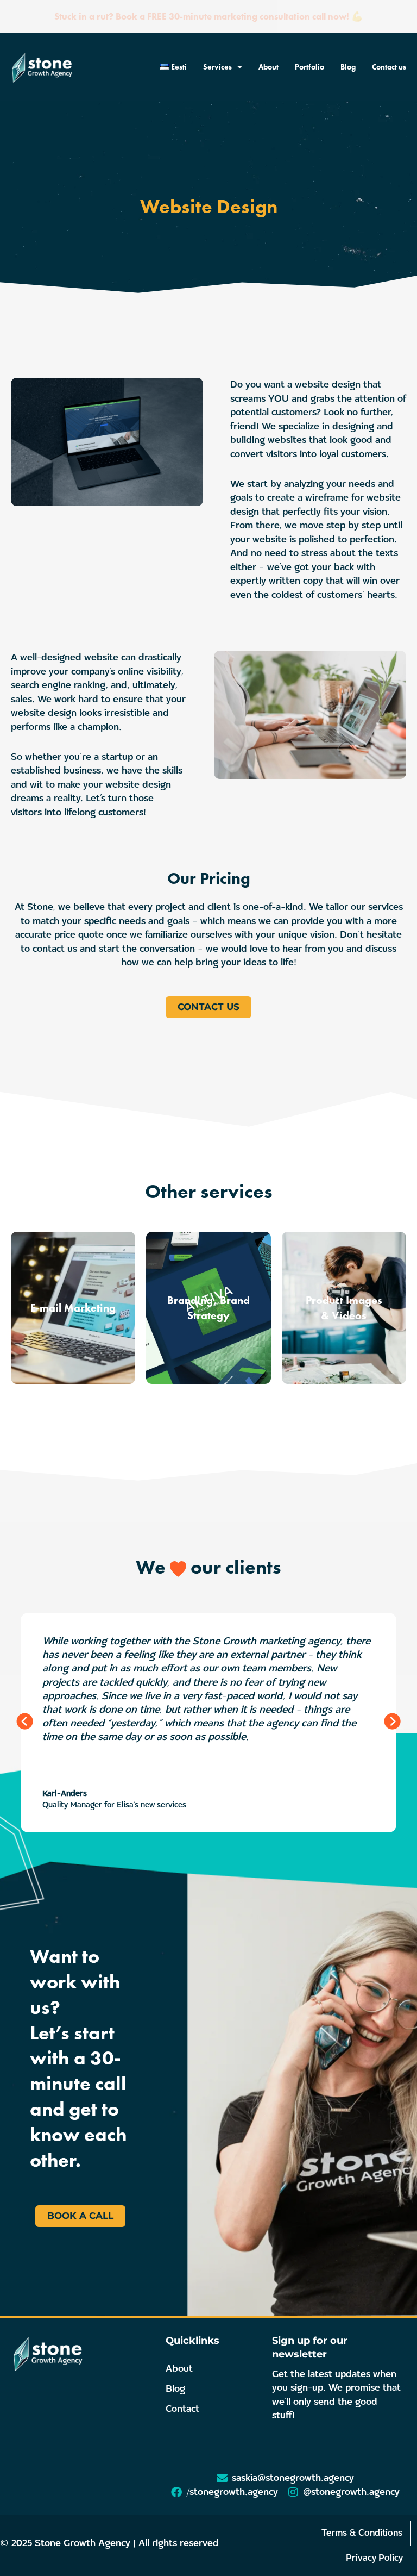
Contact (182, 2409)
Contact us (389, 67)
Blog (348, 67)
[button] (25, 1722)
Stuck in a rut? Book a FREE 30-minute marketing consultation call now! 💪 (208, 16)
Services (217, 67)
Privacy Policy (374, 2558)
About (268, 67)
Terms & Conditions (362, 2533)
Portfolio (309, 67)
